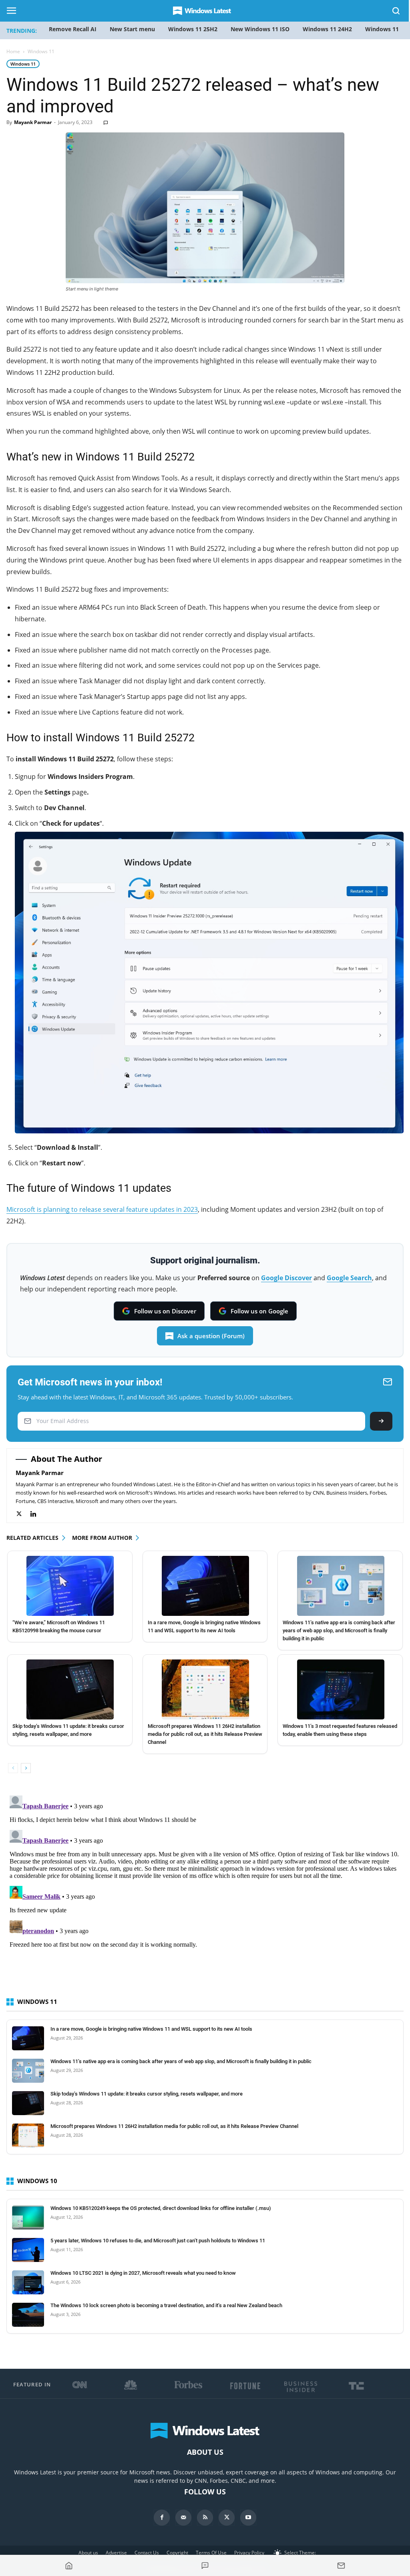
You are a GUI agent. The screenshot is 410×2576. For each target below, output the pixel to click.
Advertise (116, 2553)
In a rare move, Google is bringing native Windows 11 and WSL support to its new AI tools (151, 2029)
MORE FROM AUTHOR (102, 1538)
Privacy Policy (249, 2553)
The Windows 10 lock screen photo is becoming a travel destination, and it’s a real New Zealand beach (166, 2305)
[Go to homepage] (69, 2566)
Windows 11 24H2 (327, 29)
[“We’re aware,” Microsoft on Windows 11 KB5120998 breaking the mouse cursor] (70, 1586)
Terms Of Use (211, 2553)
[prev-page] (13, 1768)
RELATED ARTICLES (32, 1538)
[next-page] (26, 1768)
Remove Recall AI (73, 29)
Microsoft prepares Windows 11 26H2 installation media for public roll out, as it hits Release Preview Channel (205, 1734)
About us (88, 2553)
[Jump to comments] (205, 2566)
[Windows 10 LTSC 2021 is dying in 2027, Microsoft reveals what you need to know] (28, 2282)
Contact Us (147, 2553)
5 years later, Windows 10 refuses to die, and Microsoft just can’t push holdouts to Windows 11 (158, 2241)
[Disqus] (205, 1892)
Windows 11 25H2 (193, 29)
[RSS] (205, 2518)
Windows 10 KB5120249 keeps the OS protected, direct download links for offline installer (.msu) (161, 2208)
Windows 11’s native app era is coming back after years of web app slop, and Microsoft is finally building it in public (339, 1630)
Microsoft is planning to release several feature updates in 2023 (102, 1209)
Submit (381, 1421)
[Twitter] (23, 1514)
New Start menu (132, 29)
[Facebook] (162, 2518)
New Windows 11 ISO (260, 29)
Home (13, 51)
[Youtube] (248, 2518)
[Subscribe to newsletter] (341, 2566)
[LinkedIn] (37, 1514)
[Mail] (183, 2518)
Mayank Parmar (33, 122)
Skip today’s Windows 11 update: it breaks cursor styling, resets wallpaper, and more (147, 2094)
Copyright (177, 2553)
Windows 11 (23, 64)
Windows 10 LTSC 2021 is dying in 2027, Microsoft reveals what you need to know (143, 2273)
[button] (396, 12)
